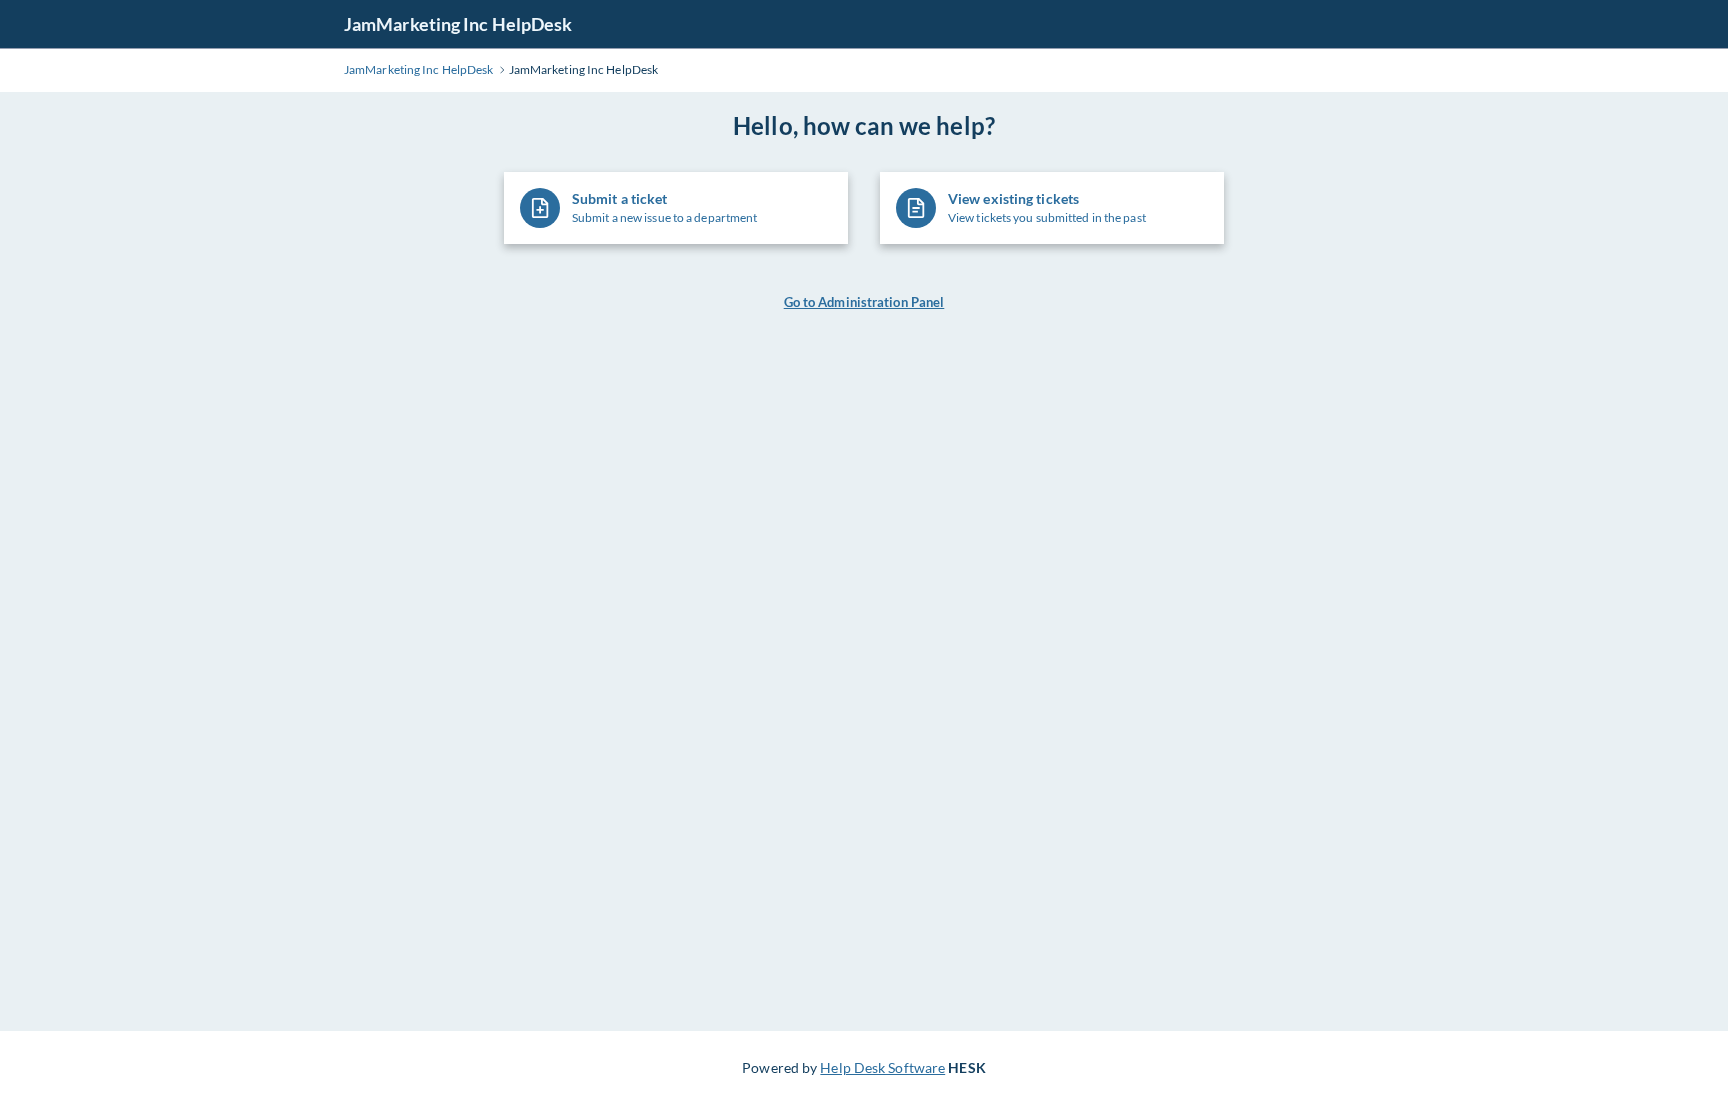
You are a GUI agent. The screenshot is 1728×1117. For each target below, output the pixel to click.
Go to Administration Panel (864, 302)
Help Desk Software (882, 1067)
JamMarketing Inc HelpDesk (458, 24)
